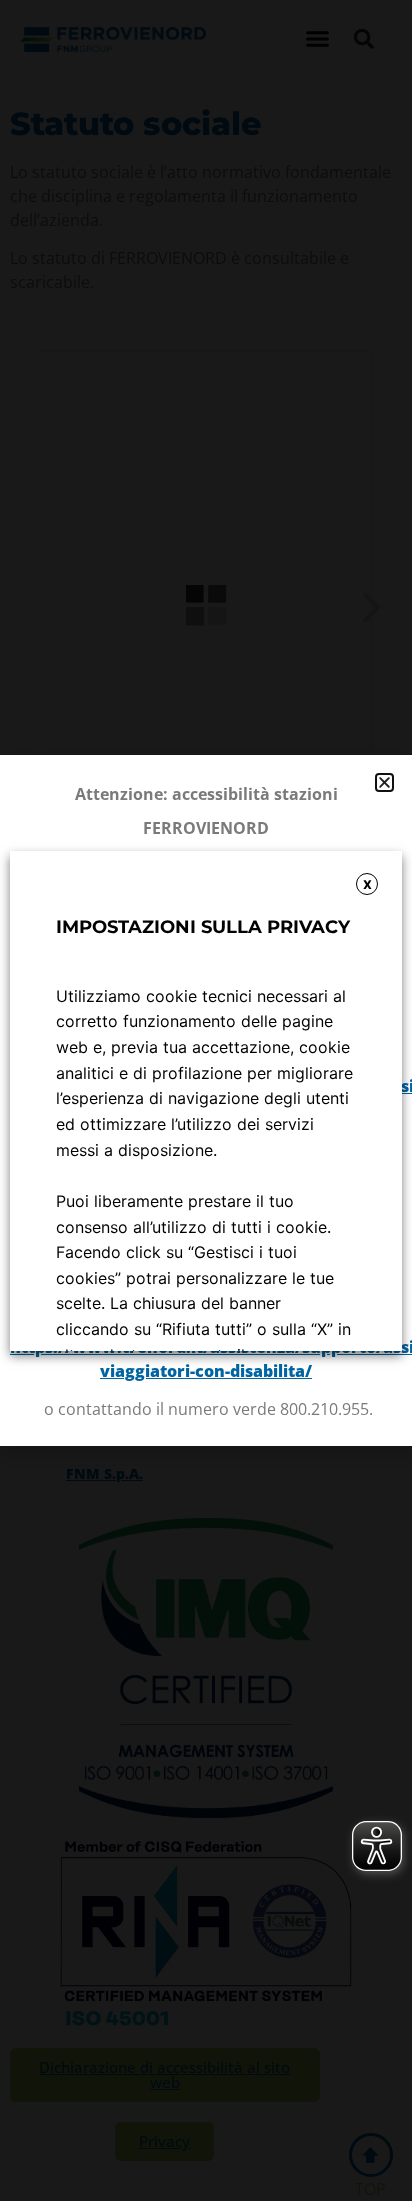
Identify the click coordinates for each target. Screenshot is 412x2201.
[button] (384, 782)
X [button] (367, 884)
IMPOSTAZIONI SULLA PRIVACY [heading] (203, 927)
